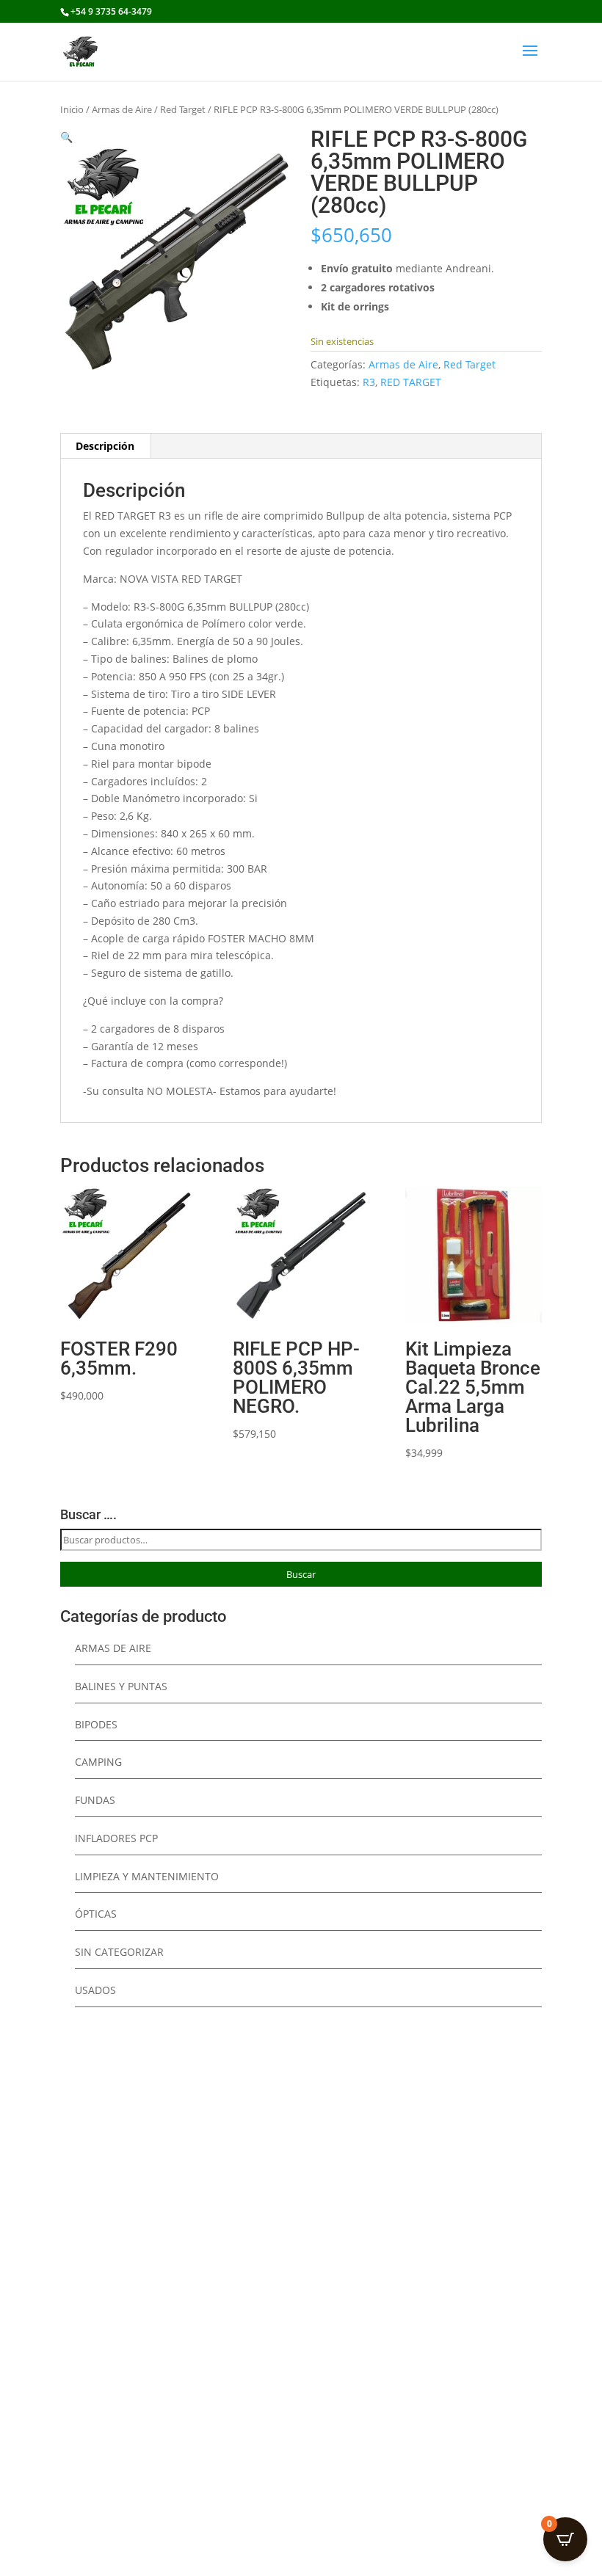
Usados (95, 1990)
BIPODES (96, 1724)
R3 (369, 382)
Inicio (72, 109)
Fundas (95, 1800)
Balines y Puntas (121, 1686)
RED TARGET (411, 382)
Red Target (183, 109)
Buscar (301, 1574)
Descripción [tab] (105, 446)
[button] (66, 137)
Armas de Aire (122, 109)
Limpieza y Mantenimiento (147, 1876)
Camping (98, 1762)
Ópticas (96, 1914)
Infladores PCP (116, 1838)
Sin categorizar (119, 1952)
